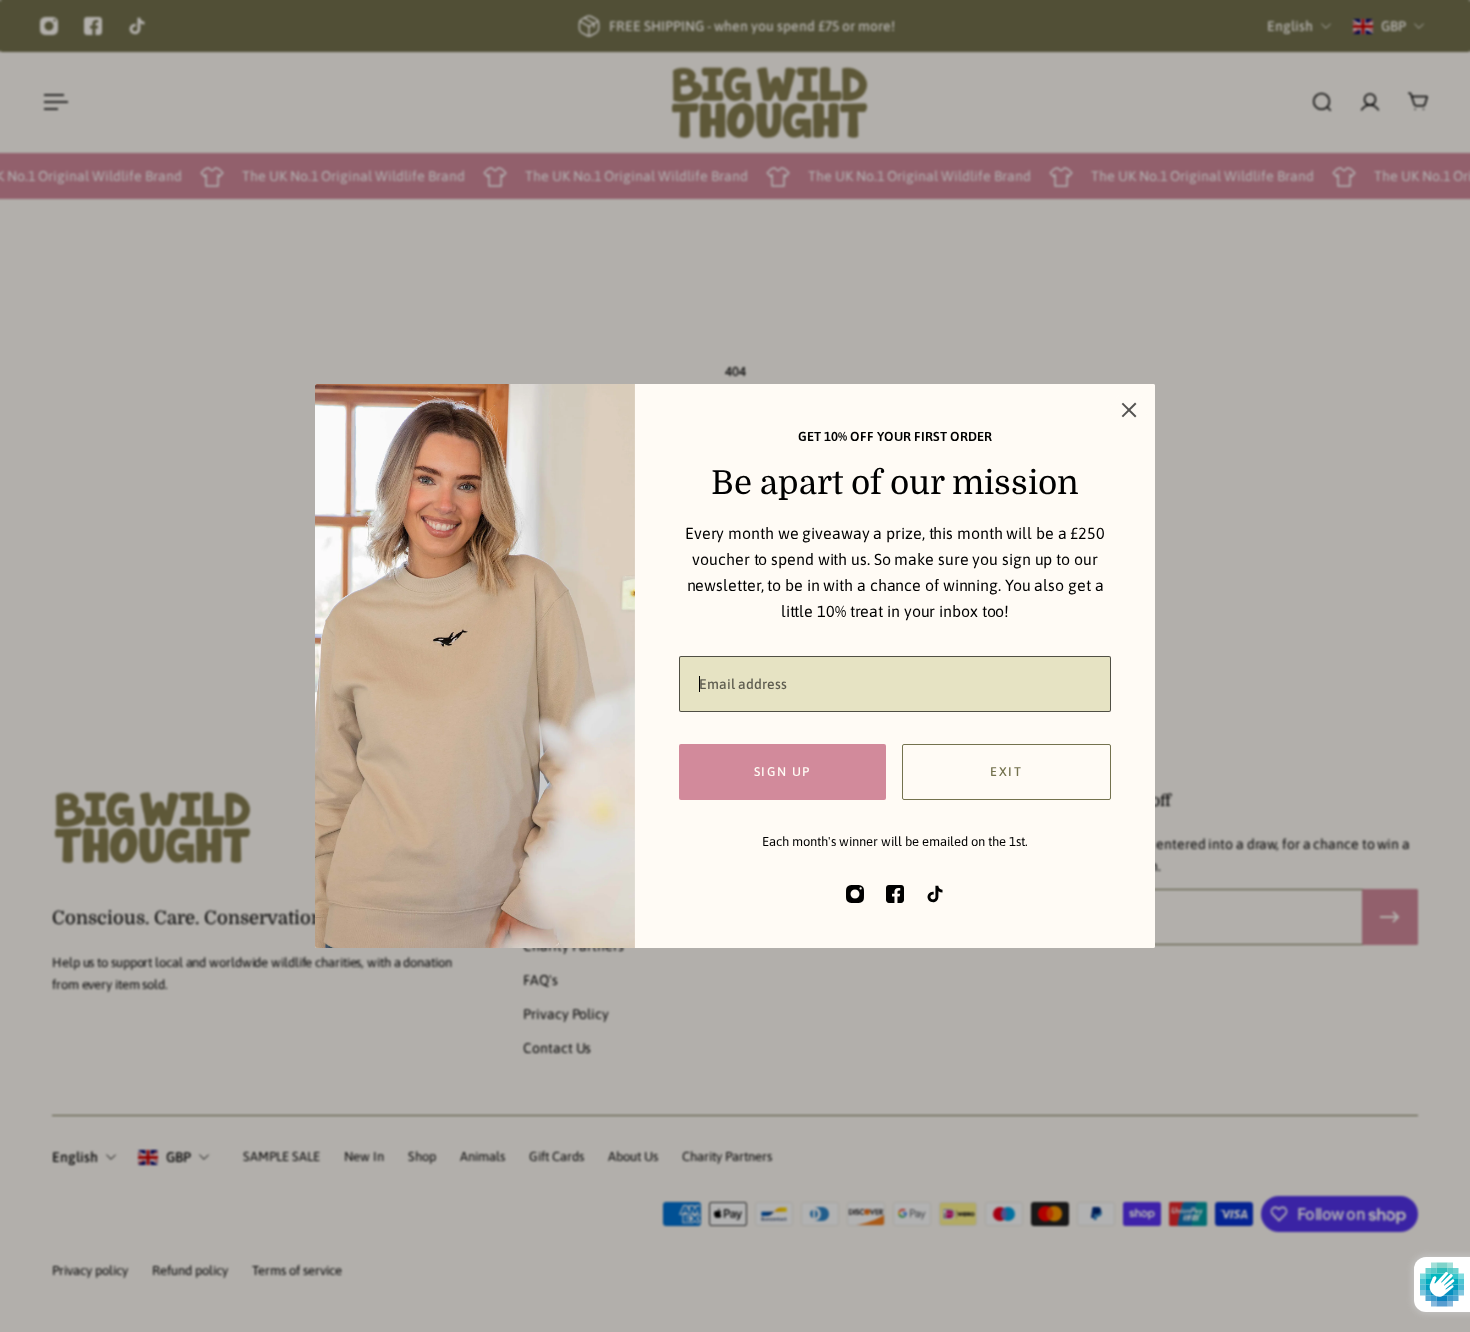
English (75, 1157)
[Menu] (52, 102)
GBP (178, 1157)
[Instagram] (49, 26)
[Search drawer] (1322, 102)
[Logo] (769, 102)
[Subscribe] (1390, 917)
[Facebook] (93, 26)
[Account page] (1370, 102)
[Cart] (1418, 102)
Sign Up (782, 771)
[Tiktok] (137, 26)
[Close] (1129, 410)
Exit (1006, 771)
